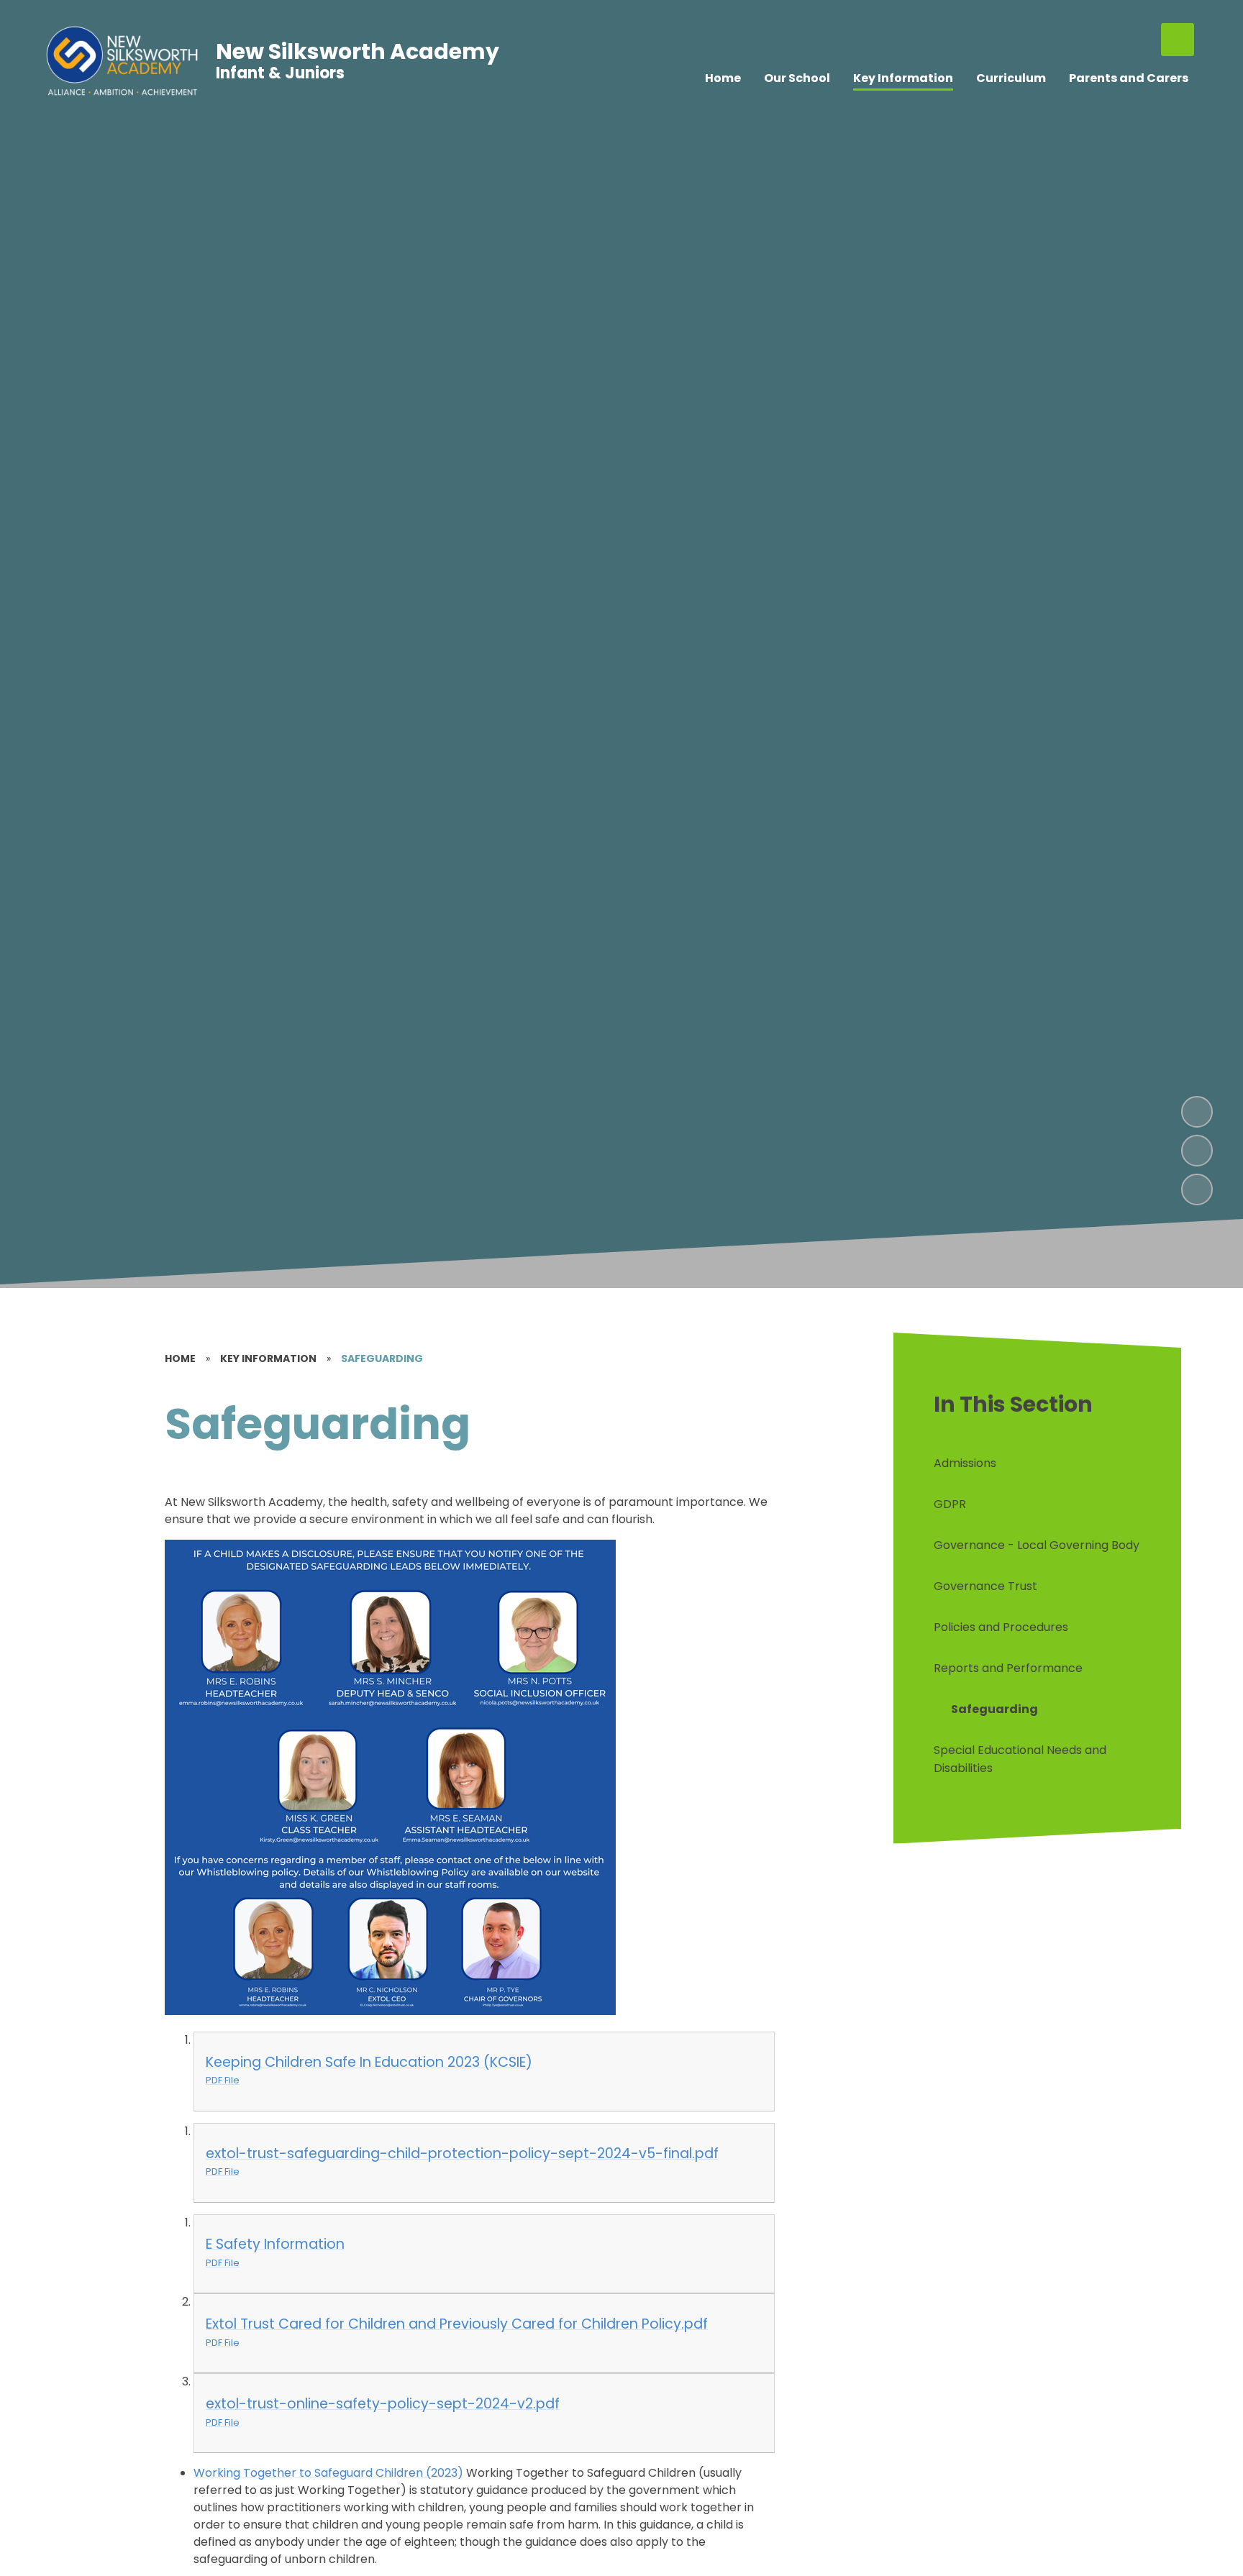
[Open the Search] (1178, 40)
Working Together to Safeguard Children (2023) (328, 2473)
